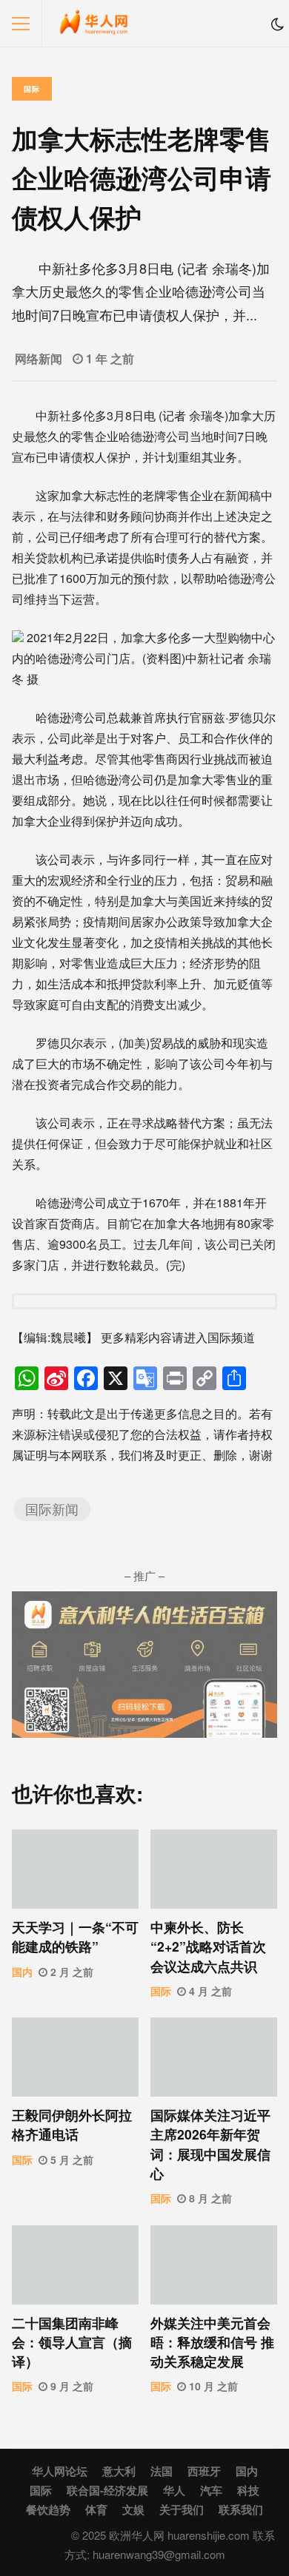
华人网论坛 (60, 2471)
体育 (96, 2509)
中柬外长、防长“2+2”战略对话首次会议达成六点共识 (214, 1869)
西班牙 (204, 2471)
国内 (22, 1972)
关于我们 (182, 2509)
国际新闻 (52, 1509)
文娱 (133, 2509)
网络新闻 (39, 358)
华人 (174, 2490)
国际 (32, 89)
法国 (162, 2471)
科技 (248, 2490)
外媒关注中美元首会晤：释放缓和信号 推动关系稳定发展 (214, 2265)
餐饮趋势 (48, 2509)
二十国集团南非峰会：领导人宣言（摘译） (75, 2265)
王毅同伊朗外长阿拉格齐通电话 (75, 2057)
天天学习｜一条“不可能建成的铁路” (75, 1869)
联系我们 (241, 2509)
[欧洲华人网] (94, 27)
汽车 (211, 2490)
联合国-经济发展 (107, 2490)
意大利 (119, 2471)
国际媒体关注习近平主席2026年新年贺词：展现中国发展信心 (214, 2057)
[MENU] (21, 24)
